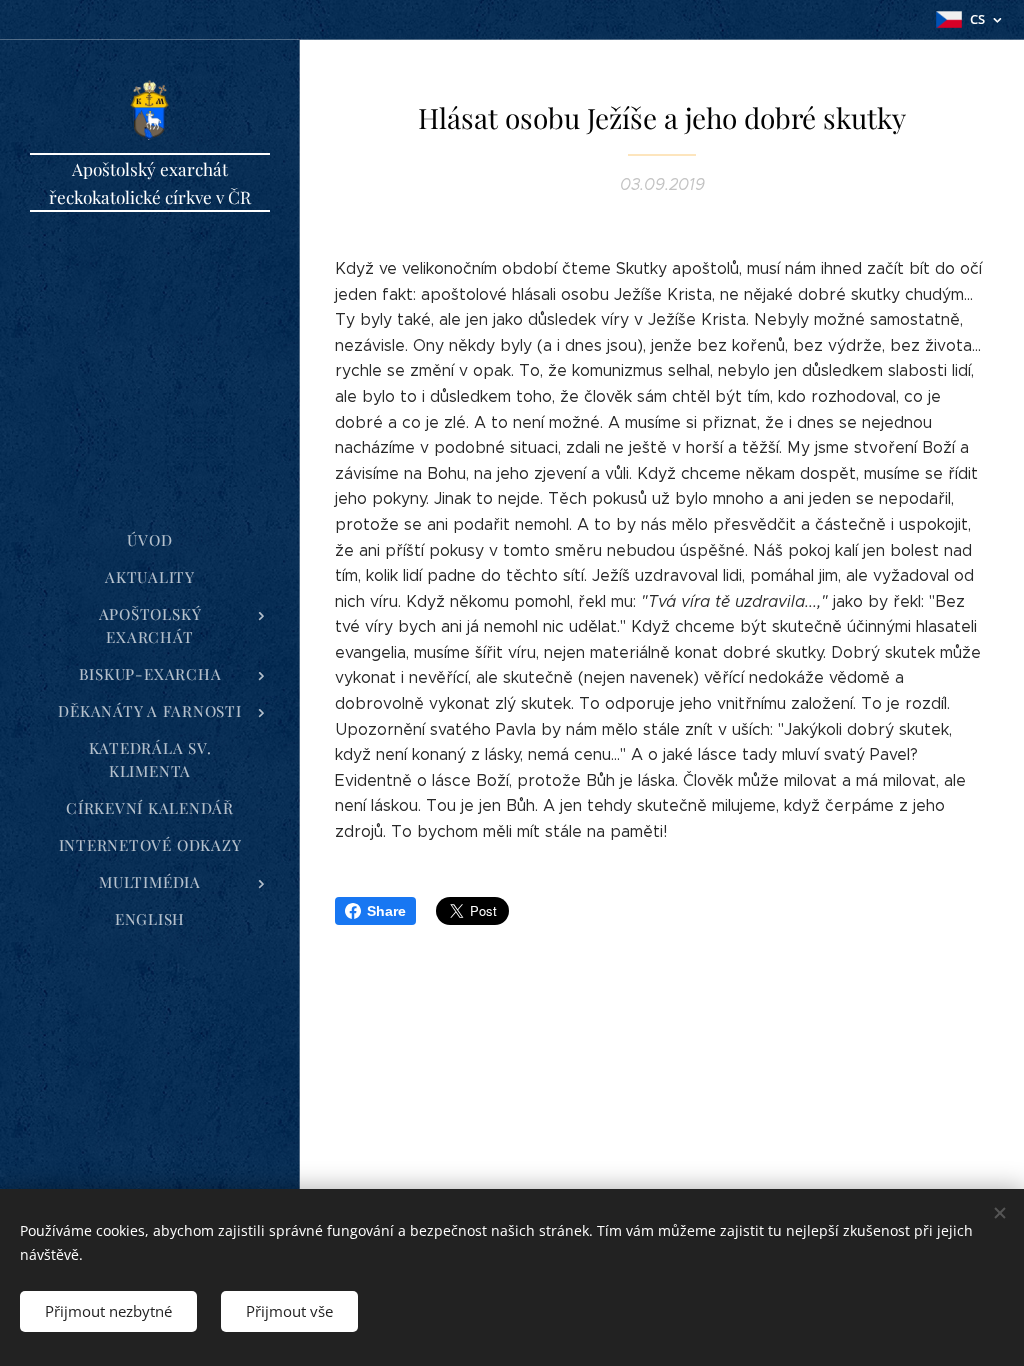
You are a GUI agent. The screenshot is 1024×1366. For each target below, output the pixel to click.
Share (386, 911)
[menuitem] (150, 540)
